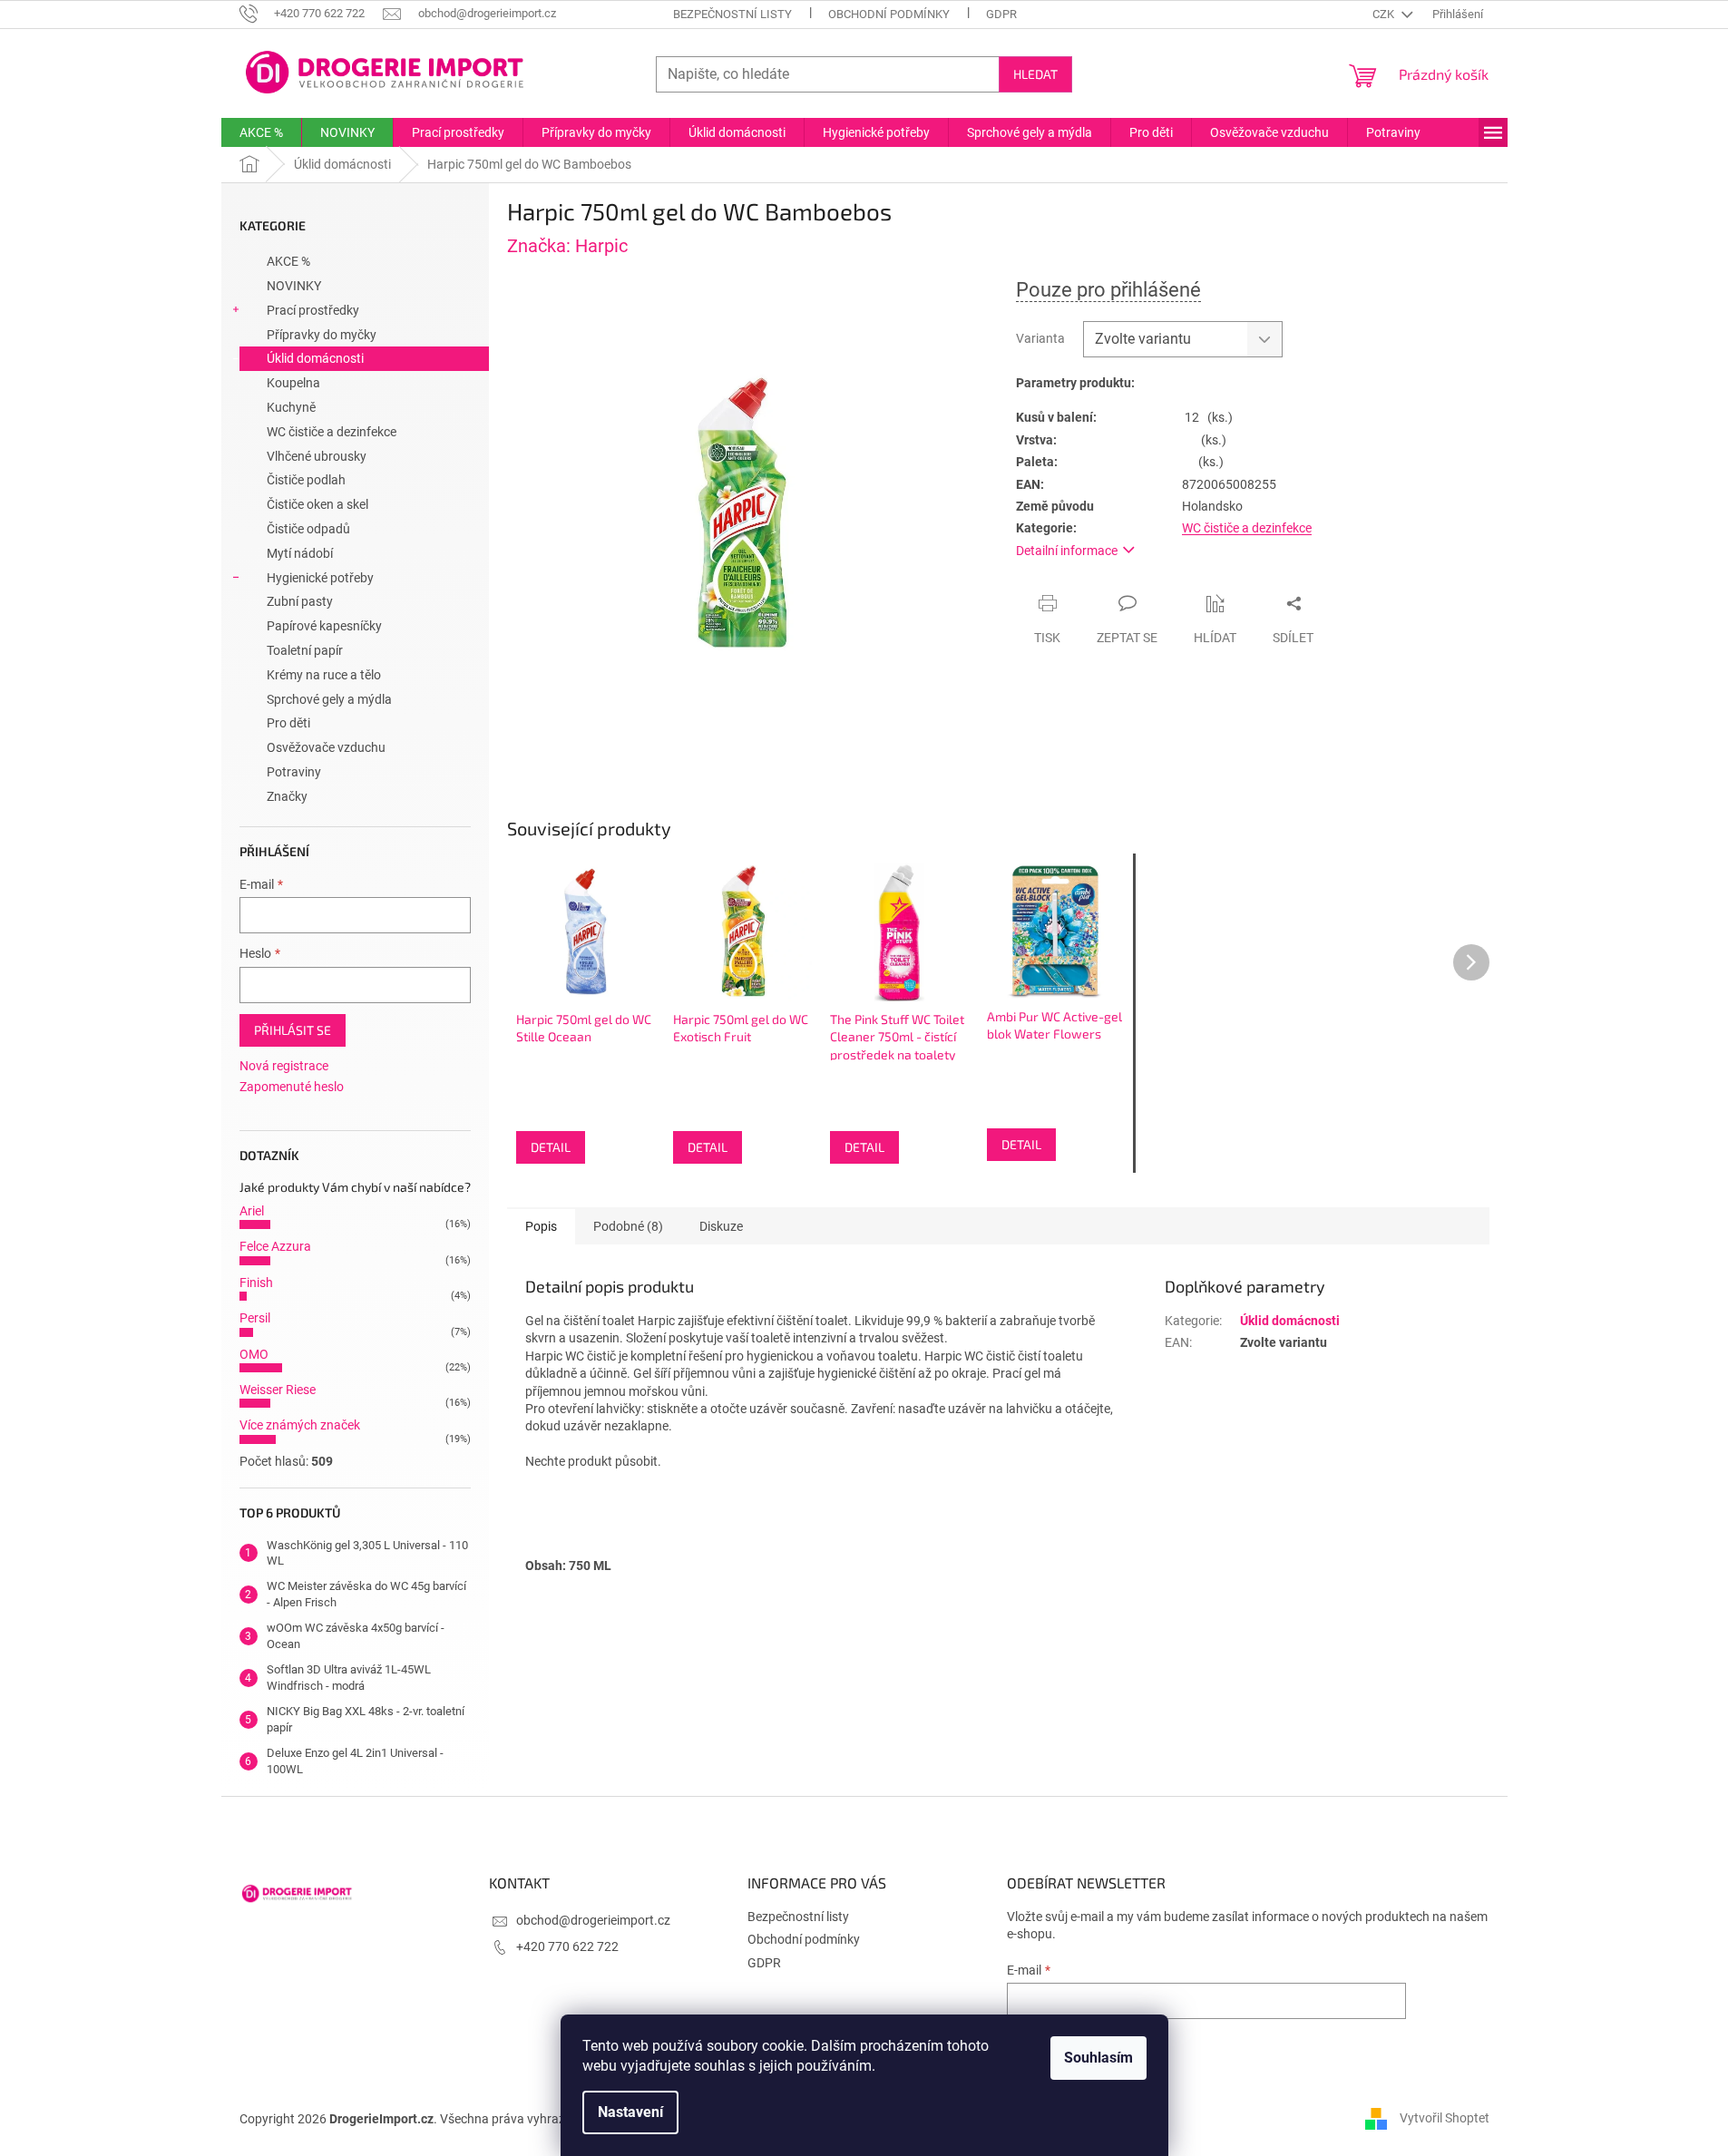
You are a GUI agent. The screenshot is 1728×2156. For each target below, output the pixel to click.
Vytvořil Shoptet (1445, 2118)
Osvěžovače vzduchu (326, 747)
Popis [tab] (541, 1226)
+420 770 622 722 (567, 1946)
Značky (287, 796)
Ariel (252, 1211)
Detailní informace (1067, 551)
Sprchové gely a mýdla (329, 699)
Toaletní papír (305, 650)
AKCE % (288, 261)
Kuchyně (291, 407)
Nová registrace (284, 1066)
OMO (254, 1354)
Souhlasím (1098, 2058)
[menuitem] (261, 132)
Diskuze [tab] (721, 1226)
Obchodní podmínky (889, 14)
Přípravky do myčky (322, 335)
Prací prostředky (313, 310)
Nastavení (630, 2112)
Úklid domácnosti (315, 358)
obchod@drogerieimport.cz (593, 1920)
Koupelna (293, 383)
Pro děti (288, 723)
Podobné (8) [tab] (628, 1226)
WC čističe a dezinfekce (332, 432)
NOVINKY (294, 286)
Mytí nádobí (300, 553)
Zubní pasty (300, 601)
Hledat (1035, 74)
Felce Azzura (275, 1246)
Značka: (567, 246)
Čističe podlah (306, 480)
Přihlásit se (293, 1030)
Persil (255, 1318)
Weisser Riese (278, 1390)
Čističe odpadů (308, 529)
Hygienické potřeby (320, 578)
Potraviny (294, 772)
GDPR (1001, 14)
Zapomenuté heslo (292, 1087)
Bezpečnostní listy (732, 14)
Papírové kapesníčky (324, 626)
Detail (551, 1147)
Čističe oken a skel (317, 504)
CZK (1385, 14)
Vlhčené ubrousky (317, 456)
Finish (256, 1283)
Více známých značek (300, 1425)
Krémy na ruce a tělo (324, 675)
